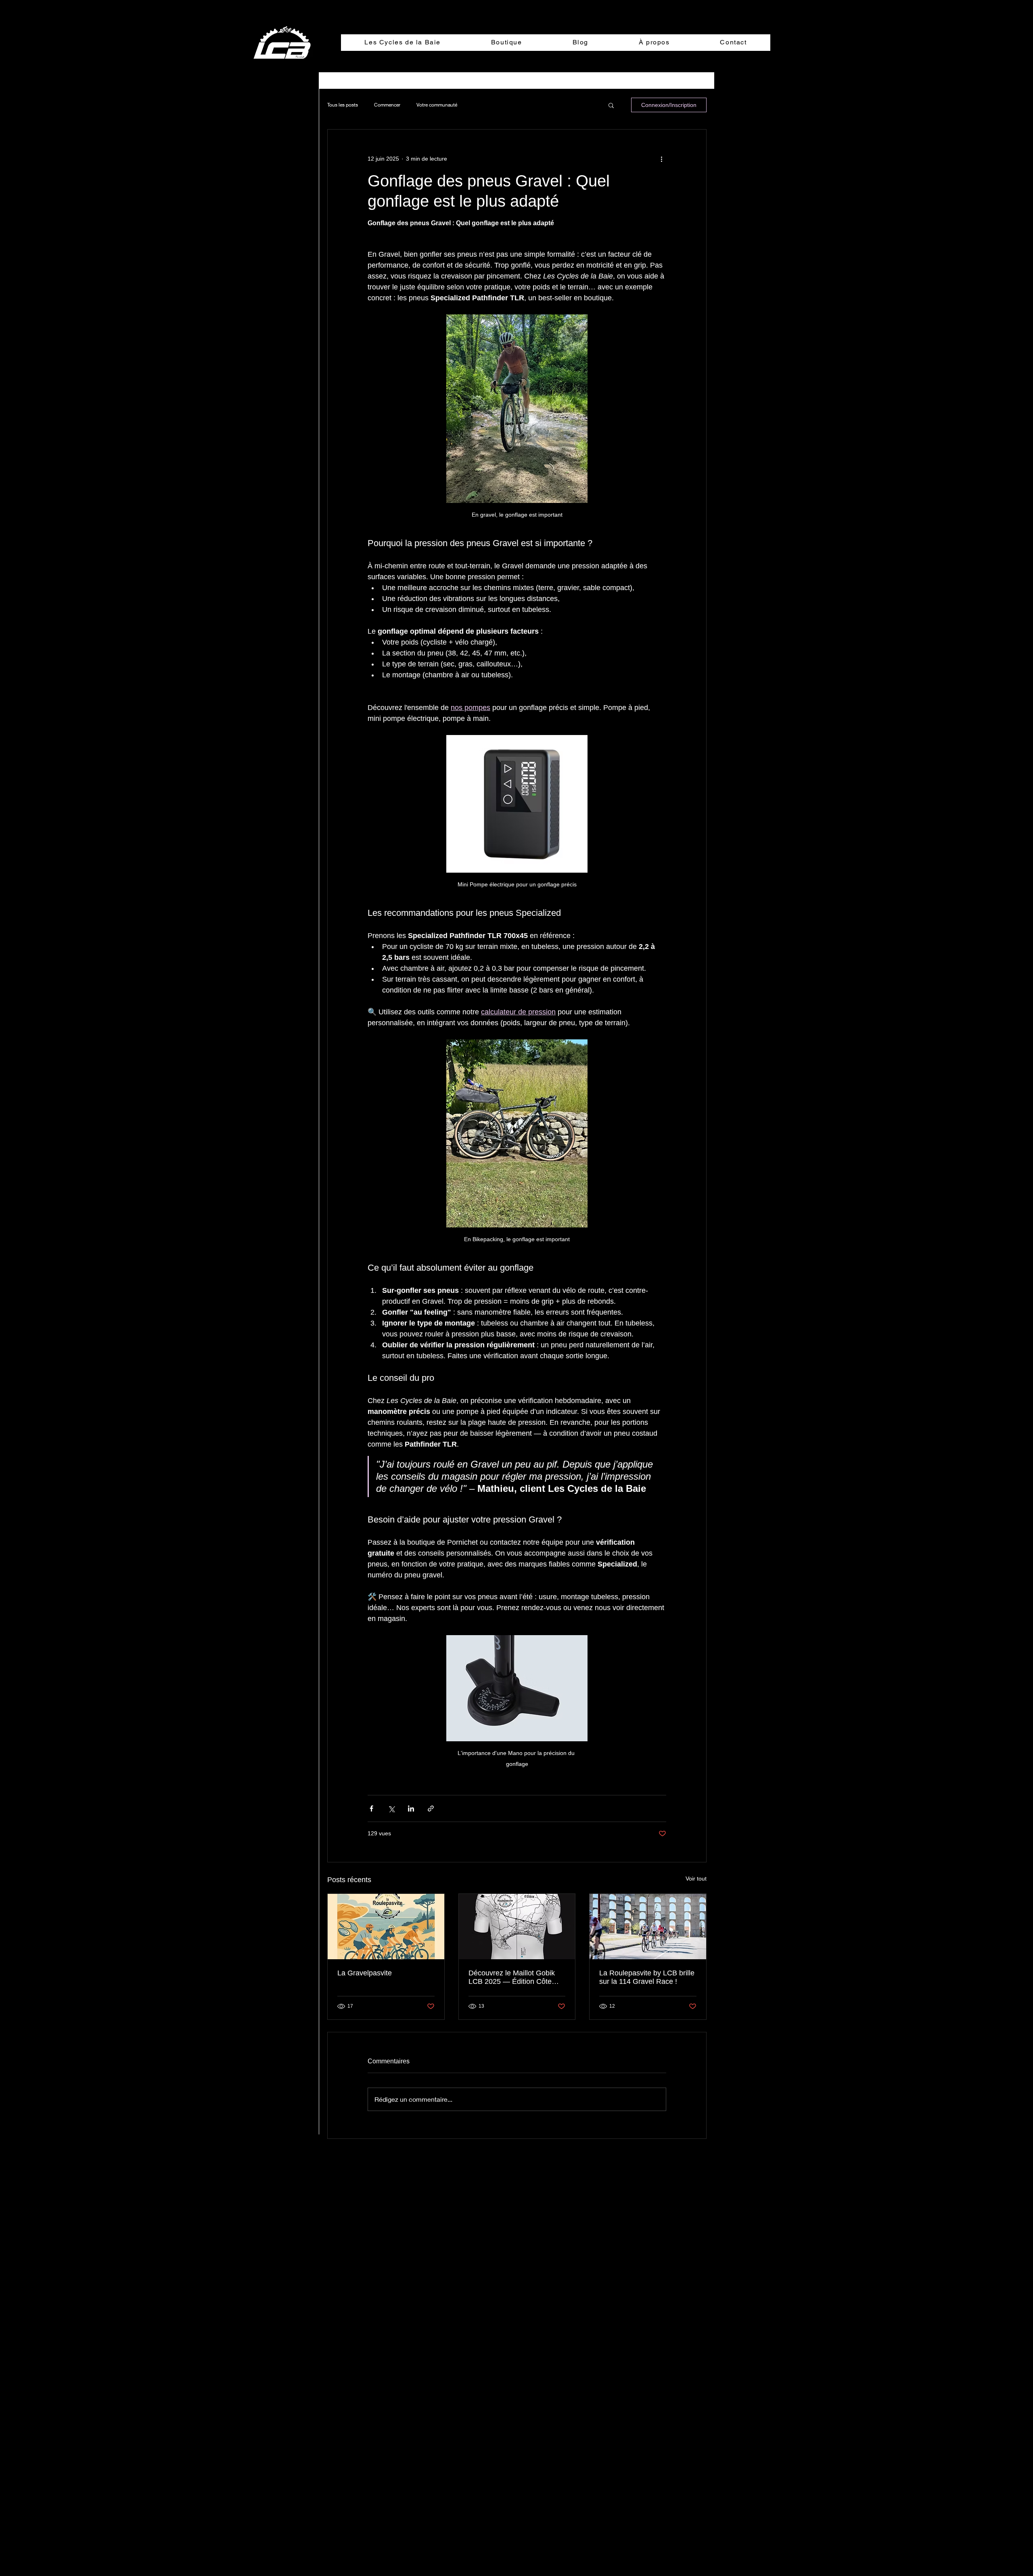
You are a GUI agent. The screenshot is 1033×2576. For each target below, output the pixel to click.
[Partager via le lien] (431, 1808)
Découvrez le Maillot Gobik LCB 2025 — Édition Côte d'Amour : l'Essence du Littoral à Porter (512, 1977)
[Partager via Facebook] (371, 1808)
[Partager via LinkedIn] (411, 1808)
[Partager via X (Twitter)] (391, 1808)
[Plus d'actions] (661, 159)
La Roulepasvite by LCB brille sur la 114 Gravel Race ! (647, 1977)
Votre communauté (437, 105)
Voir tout (696, 1879)
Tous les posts (343, 105)
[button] (611, 105)
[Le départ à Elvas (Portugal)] (648, 1927)
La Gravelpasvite (365, 1973)
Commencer (387, 105)
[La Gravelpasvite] (386, 1927)
